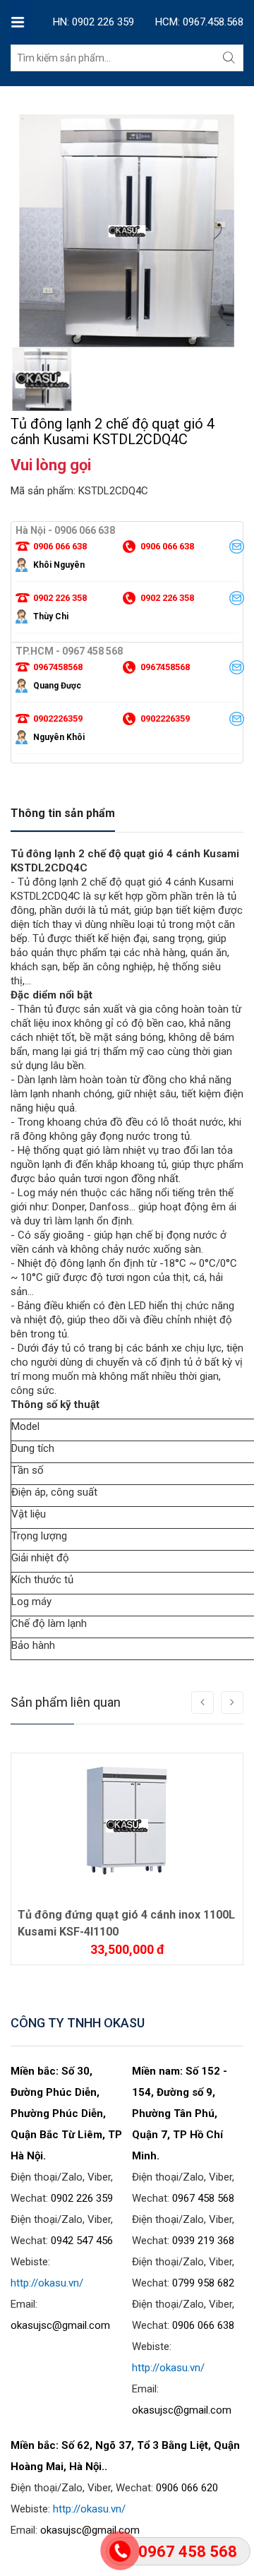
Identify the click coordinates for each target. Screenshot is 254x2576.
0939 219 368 (203, 2241)
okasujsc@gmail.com (60, 2325)
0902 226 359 (82, 2198)
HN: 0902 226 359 (93, 22)
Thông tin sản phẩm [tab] (63, 813)
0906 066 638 (203, 2325)
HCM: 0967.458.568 (199, 22)
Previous (21, 316)
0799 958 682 (203, 2283)
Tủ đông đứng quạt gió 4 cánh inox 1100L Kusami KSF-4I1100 (126, 1923)
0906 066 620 (187, 2488)
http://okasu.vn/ (47, 2283)
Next (233, 316)
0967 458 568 (203, 2198)
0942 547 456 (82, 2241)
